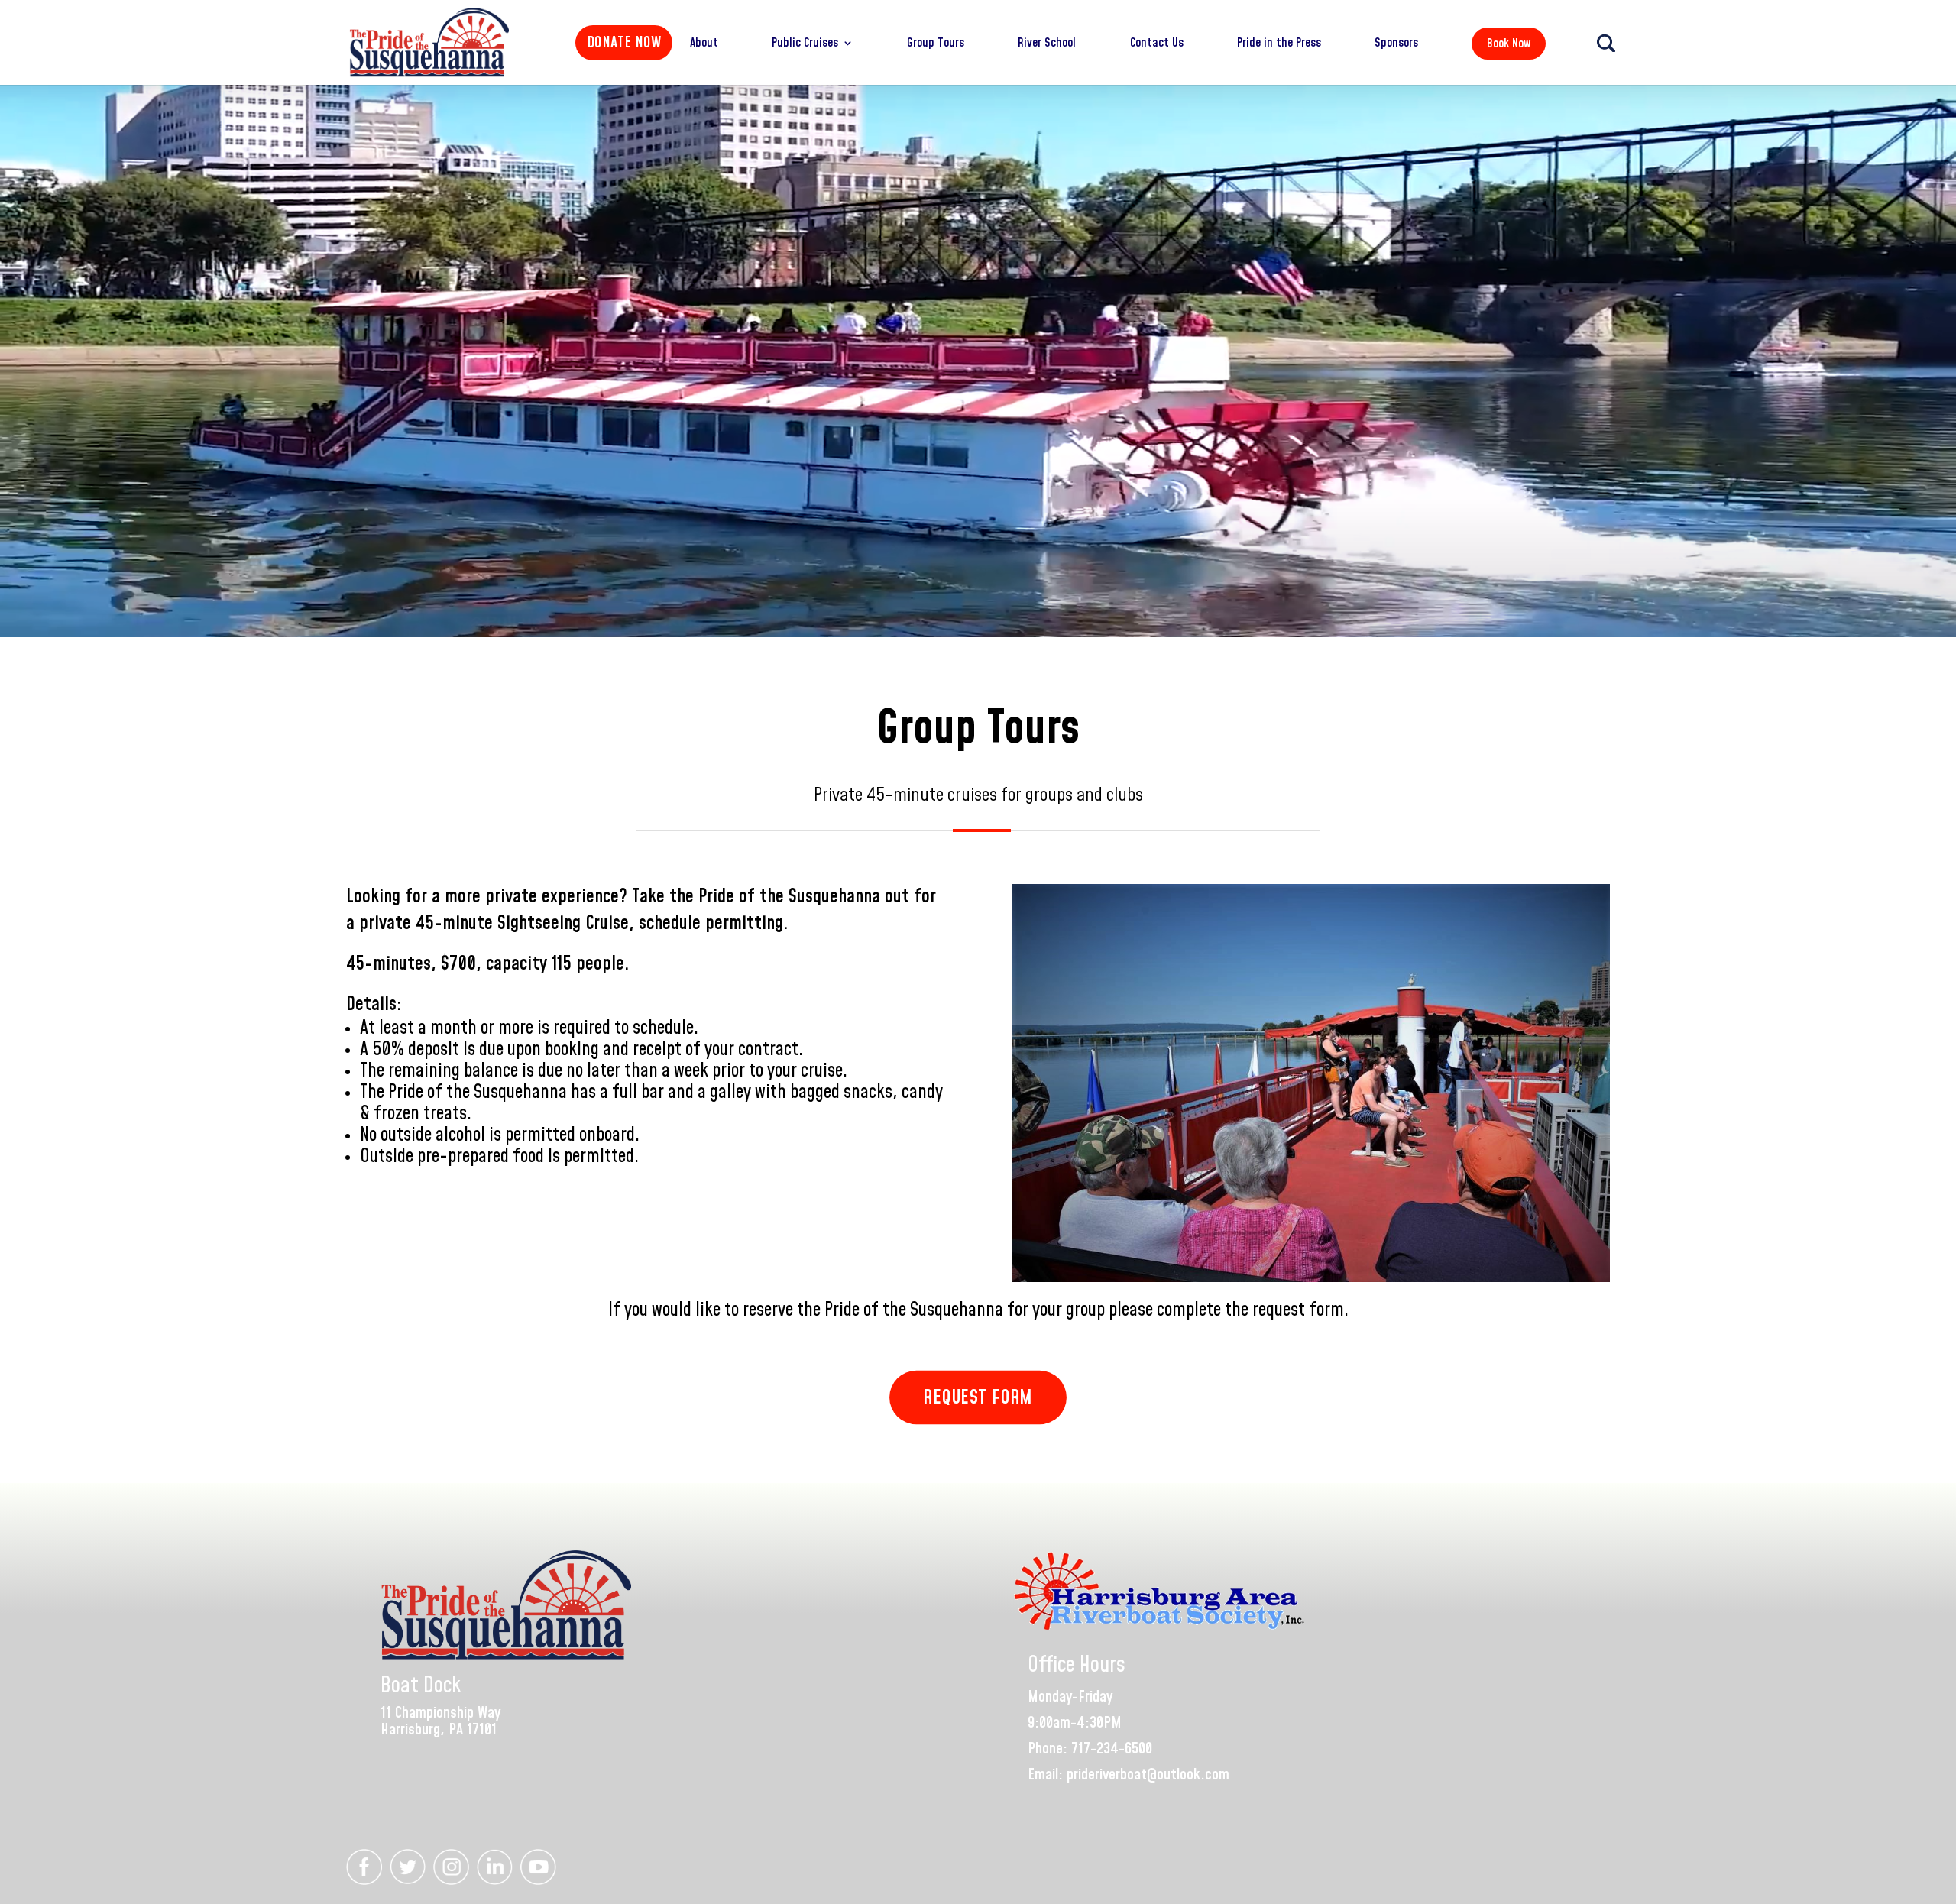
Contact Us (1157, 44)
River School (1047, 44)
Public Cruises (805, 44)
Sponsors (1396, 44)
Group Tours (936, 44)
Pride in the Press (1279, 44)
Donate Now (624, 43)
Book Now (1509, 44)
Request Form (978, 1397)
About (704, 44)
